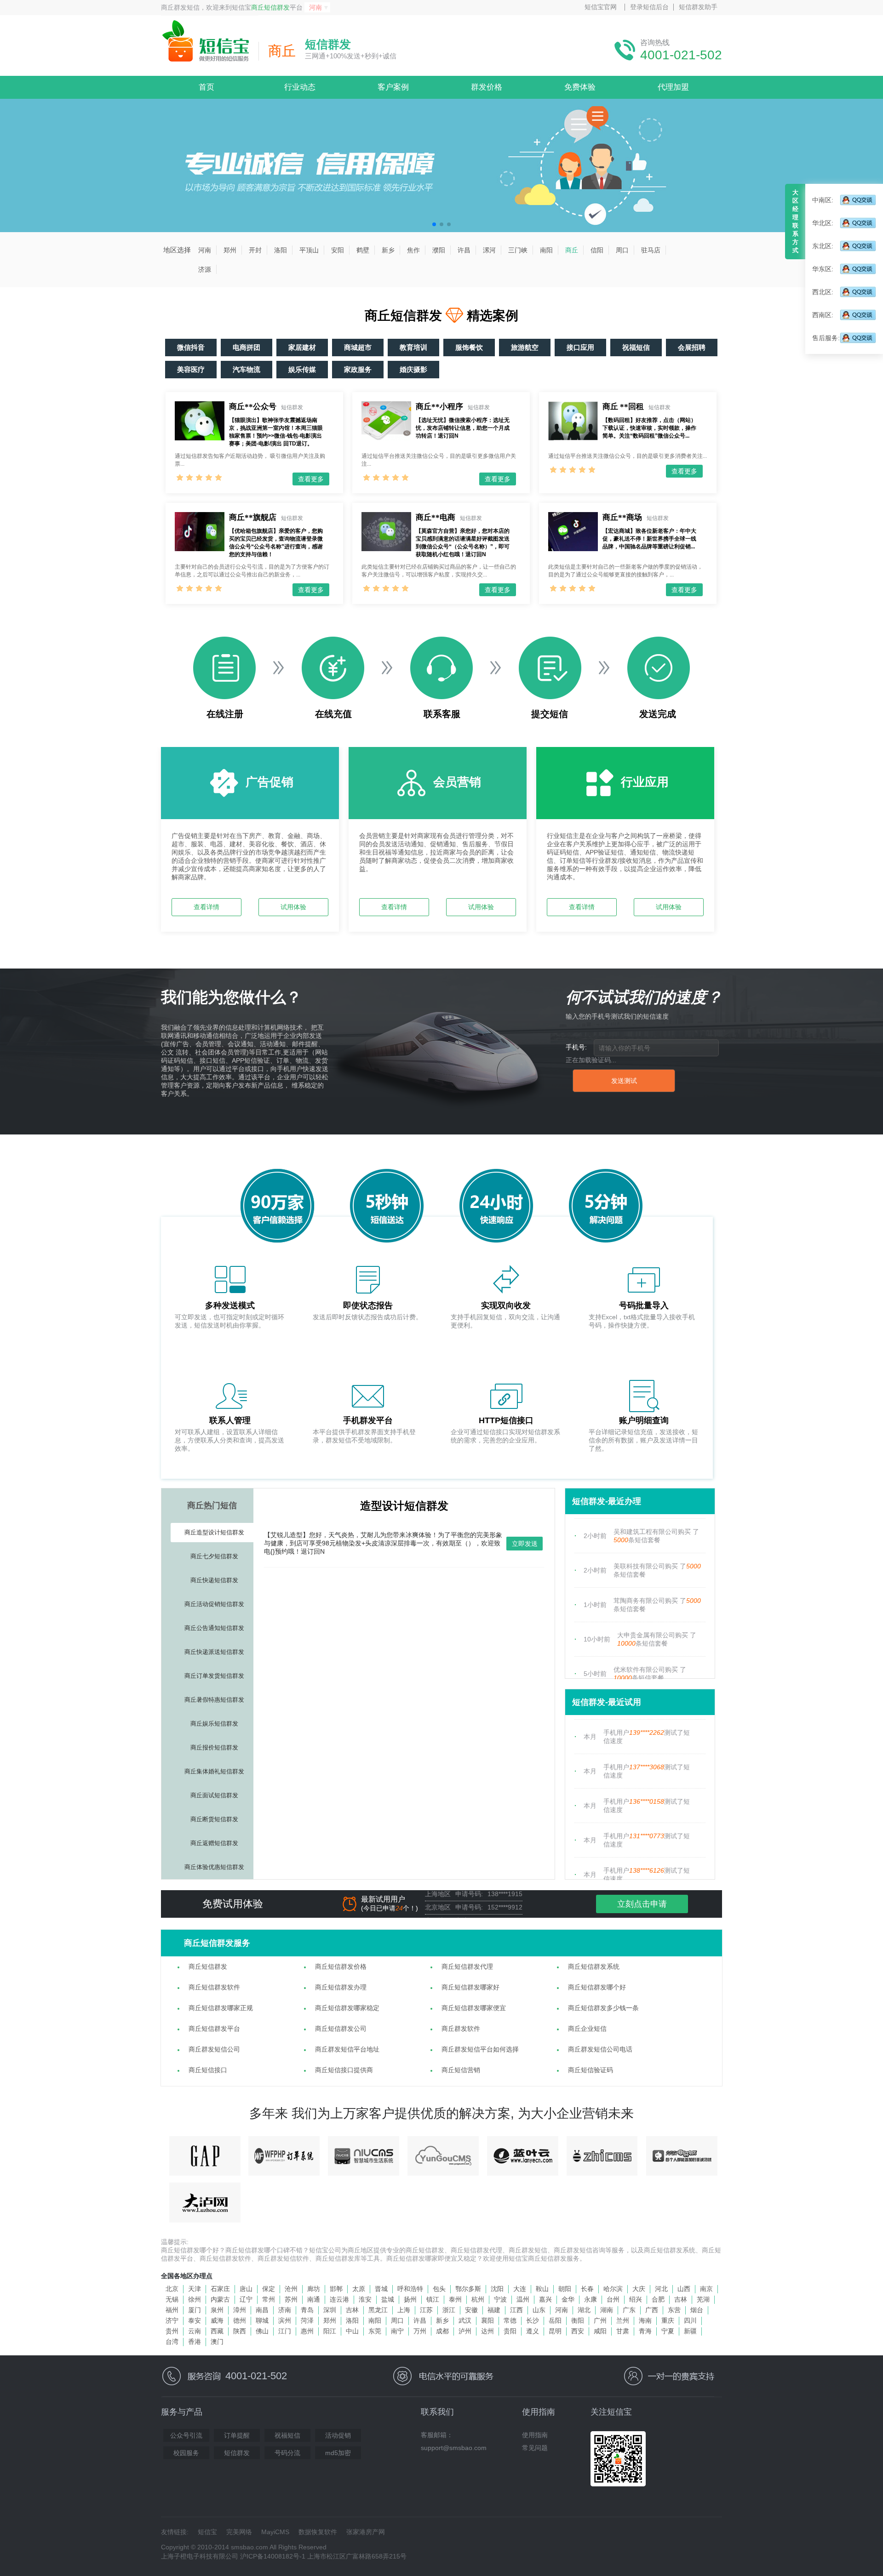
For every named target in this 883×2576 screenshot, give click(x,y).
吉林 (681, 2299)
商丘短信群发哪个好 (597, 1987)
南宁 (397, 2331)
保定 (269, 2289)
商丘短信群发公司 (341, 2029)
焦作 (413, 250)
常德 (510, 2320)
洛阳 (281, 250)
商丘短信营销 (461, 2070)
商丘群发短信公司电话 (600, 2049)
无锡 (172, 2299)
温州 (523, 2299)
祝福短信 (287, 2435)
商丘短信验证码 (591, 2070)
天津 (195, 2289)
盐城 (388, 2299)
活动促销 (338, 2435)
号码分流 (287, 2453)
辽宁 (246, 2299)
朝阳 (565, 2289)
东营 (674, 2310)
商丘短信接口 (208, 2070)
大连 (520, 2289)
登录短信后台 (649, 7)
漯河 (489, 250)
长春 (587, 2289)
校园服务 (186, 2453)
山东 (539, 2310)
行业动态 (300, 87)
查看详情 (206, 907)
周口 (622, 250)
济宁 (172, 2320)
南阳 (546, 250)
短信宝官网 (601, 7)
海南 (645, 2320)
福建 (494, 2310)
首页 (206, 87)
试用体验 (293, 907)
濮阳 (439, 250)
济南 (285, 2310)
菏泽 (307, 2320)
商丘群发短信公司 (214, 2049)
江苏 (426, 2310)
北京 (172, 2289)
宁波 (500, 2299)
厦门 (195, 2310)
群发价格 (487, 87)
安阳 (338, 250)
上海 (404, 2310)
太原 (359, 2289)
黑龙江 (378, 2310)
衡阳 (578, 2320)
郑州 (230, 250)
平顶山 (309, 250)
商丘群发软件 (461, 2029)
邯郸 (336, 2289)
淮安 (365, 2299)
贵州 (172, 2331)
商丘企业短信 (587, 2029)
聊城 (262, 2320)
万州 (420, 2331)
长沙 (533, 2320)
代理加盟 (673, 87)
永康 (591, 2299)
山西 (684, 2289)
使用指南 (535, 2435)
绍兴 (636, 2299)
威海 (217, 2320)
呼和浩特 (410, 2289)
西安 (578, 2331)
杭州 (478, 2299)
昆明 (555, 2331)
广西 (652, 2310)
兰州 (623, 2320)
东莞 (375, 2331)
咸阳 (600, 2331)
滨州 (285, 2320)
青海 (645, 2331)
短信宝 (207, 2532)
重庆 (668, 2320)
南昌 (262, 2310)
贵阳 (510, 2331)
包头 (439, 2289)
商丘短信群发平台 (214, 2029)
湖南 (607, 2310)
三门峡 (518, 250)
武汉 (465, 2320)
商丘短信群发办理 (341, 1987)
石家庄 (220, 2289)
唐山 (246, 2289)
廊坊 (314, 2289)
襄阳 (487, 2320)
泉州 (217, 2310)
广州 (600, 2320)
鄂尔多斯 (468, 2289)
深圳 (330, 2310)
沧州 (291, 2289)
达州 (487, 2331)
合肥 (658, 2299)
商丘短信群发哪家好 (470, 1987)
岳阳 (555, 2320)
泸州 (465, 2331)
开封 (255, 250)
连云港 (339, 2299)
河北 (661, 2289)
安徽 (471, 2310)
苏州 (291, 2299)
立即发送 (525, 1544)
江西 (516, 2310)
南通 (314, 2299)
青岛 (307, 2310)
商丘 (572, 250)
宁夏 (668, 2331)
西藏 (217, 2331)
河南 (205, 250)
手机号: (576, 1047)
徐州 (195, 2299)
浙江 (449, 2310)
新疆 (690, 2331)
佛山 (262, 2331)
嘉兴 (545, 2299)
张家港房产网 (366, 2532)
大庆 (639, 2289)
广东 (629, 2310)
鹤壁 (363, 250)
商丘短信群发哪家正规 (221, 2008)
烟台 (697, 2310)
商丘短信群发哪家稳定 (347, 2008)
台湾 (172, 2342)
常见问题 (535, 2448)
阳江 (330, 2331)
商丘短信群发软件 (214, 1987)
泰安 (195, 2320)
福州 (172, 2310)
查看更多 (311, 479)
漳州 (240, 2310)
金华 (568, 2299)
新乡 (388, 250)
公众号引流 (186, 2435)
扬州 (410, 2299)
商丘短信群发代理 (467, 1966)
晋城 (381, 2289)
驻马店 (651, 250)
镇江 (433, 2299)
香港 (195, 2342)
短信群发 (237, 2453)
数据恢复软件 (318, 2532)
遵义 (533, 2331)
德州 (240, 2320)
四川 (690, 2320)
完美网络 (239, 2532)
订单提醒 (237, 2435)
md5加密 (338, 2453)
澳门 (217, 2342)
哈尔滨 (613, 2289)
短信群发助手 (698, 7)
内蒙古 (220, 2299)
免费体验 (580, 87)
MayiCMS (275, 2532)
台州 (613, 2299)
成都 (442, 2331)
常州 (269, 2299)
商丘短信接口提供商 (344, 2070)
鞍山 (542, 2289)
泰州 (455, 2299)
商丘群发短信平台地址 (347, 2049)
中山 (352, 2331)
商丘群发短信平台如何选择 (480, 2049)
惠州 (307, 2331)
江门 (285, 2331)
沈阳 (497, 2289)
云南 (195, 2331)
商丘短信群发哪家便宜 (474, 2008)
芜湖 (703, 2299)
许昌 (464, 250)
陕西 (240, 2331)
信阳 (597, 250)
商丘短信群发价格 (341, 1966)
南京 (706, 2289)
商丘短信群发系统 (594, 1966)
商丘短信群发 (270, 7)
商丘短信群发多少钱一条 (603, 2008)
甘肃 (623, 2331)
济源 (205, 269)
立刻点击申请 (642, 1904)
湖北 (584, 2310)
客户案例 (393, 87)
